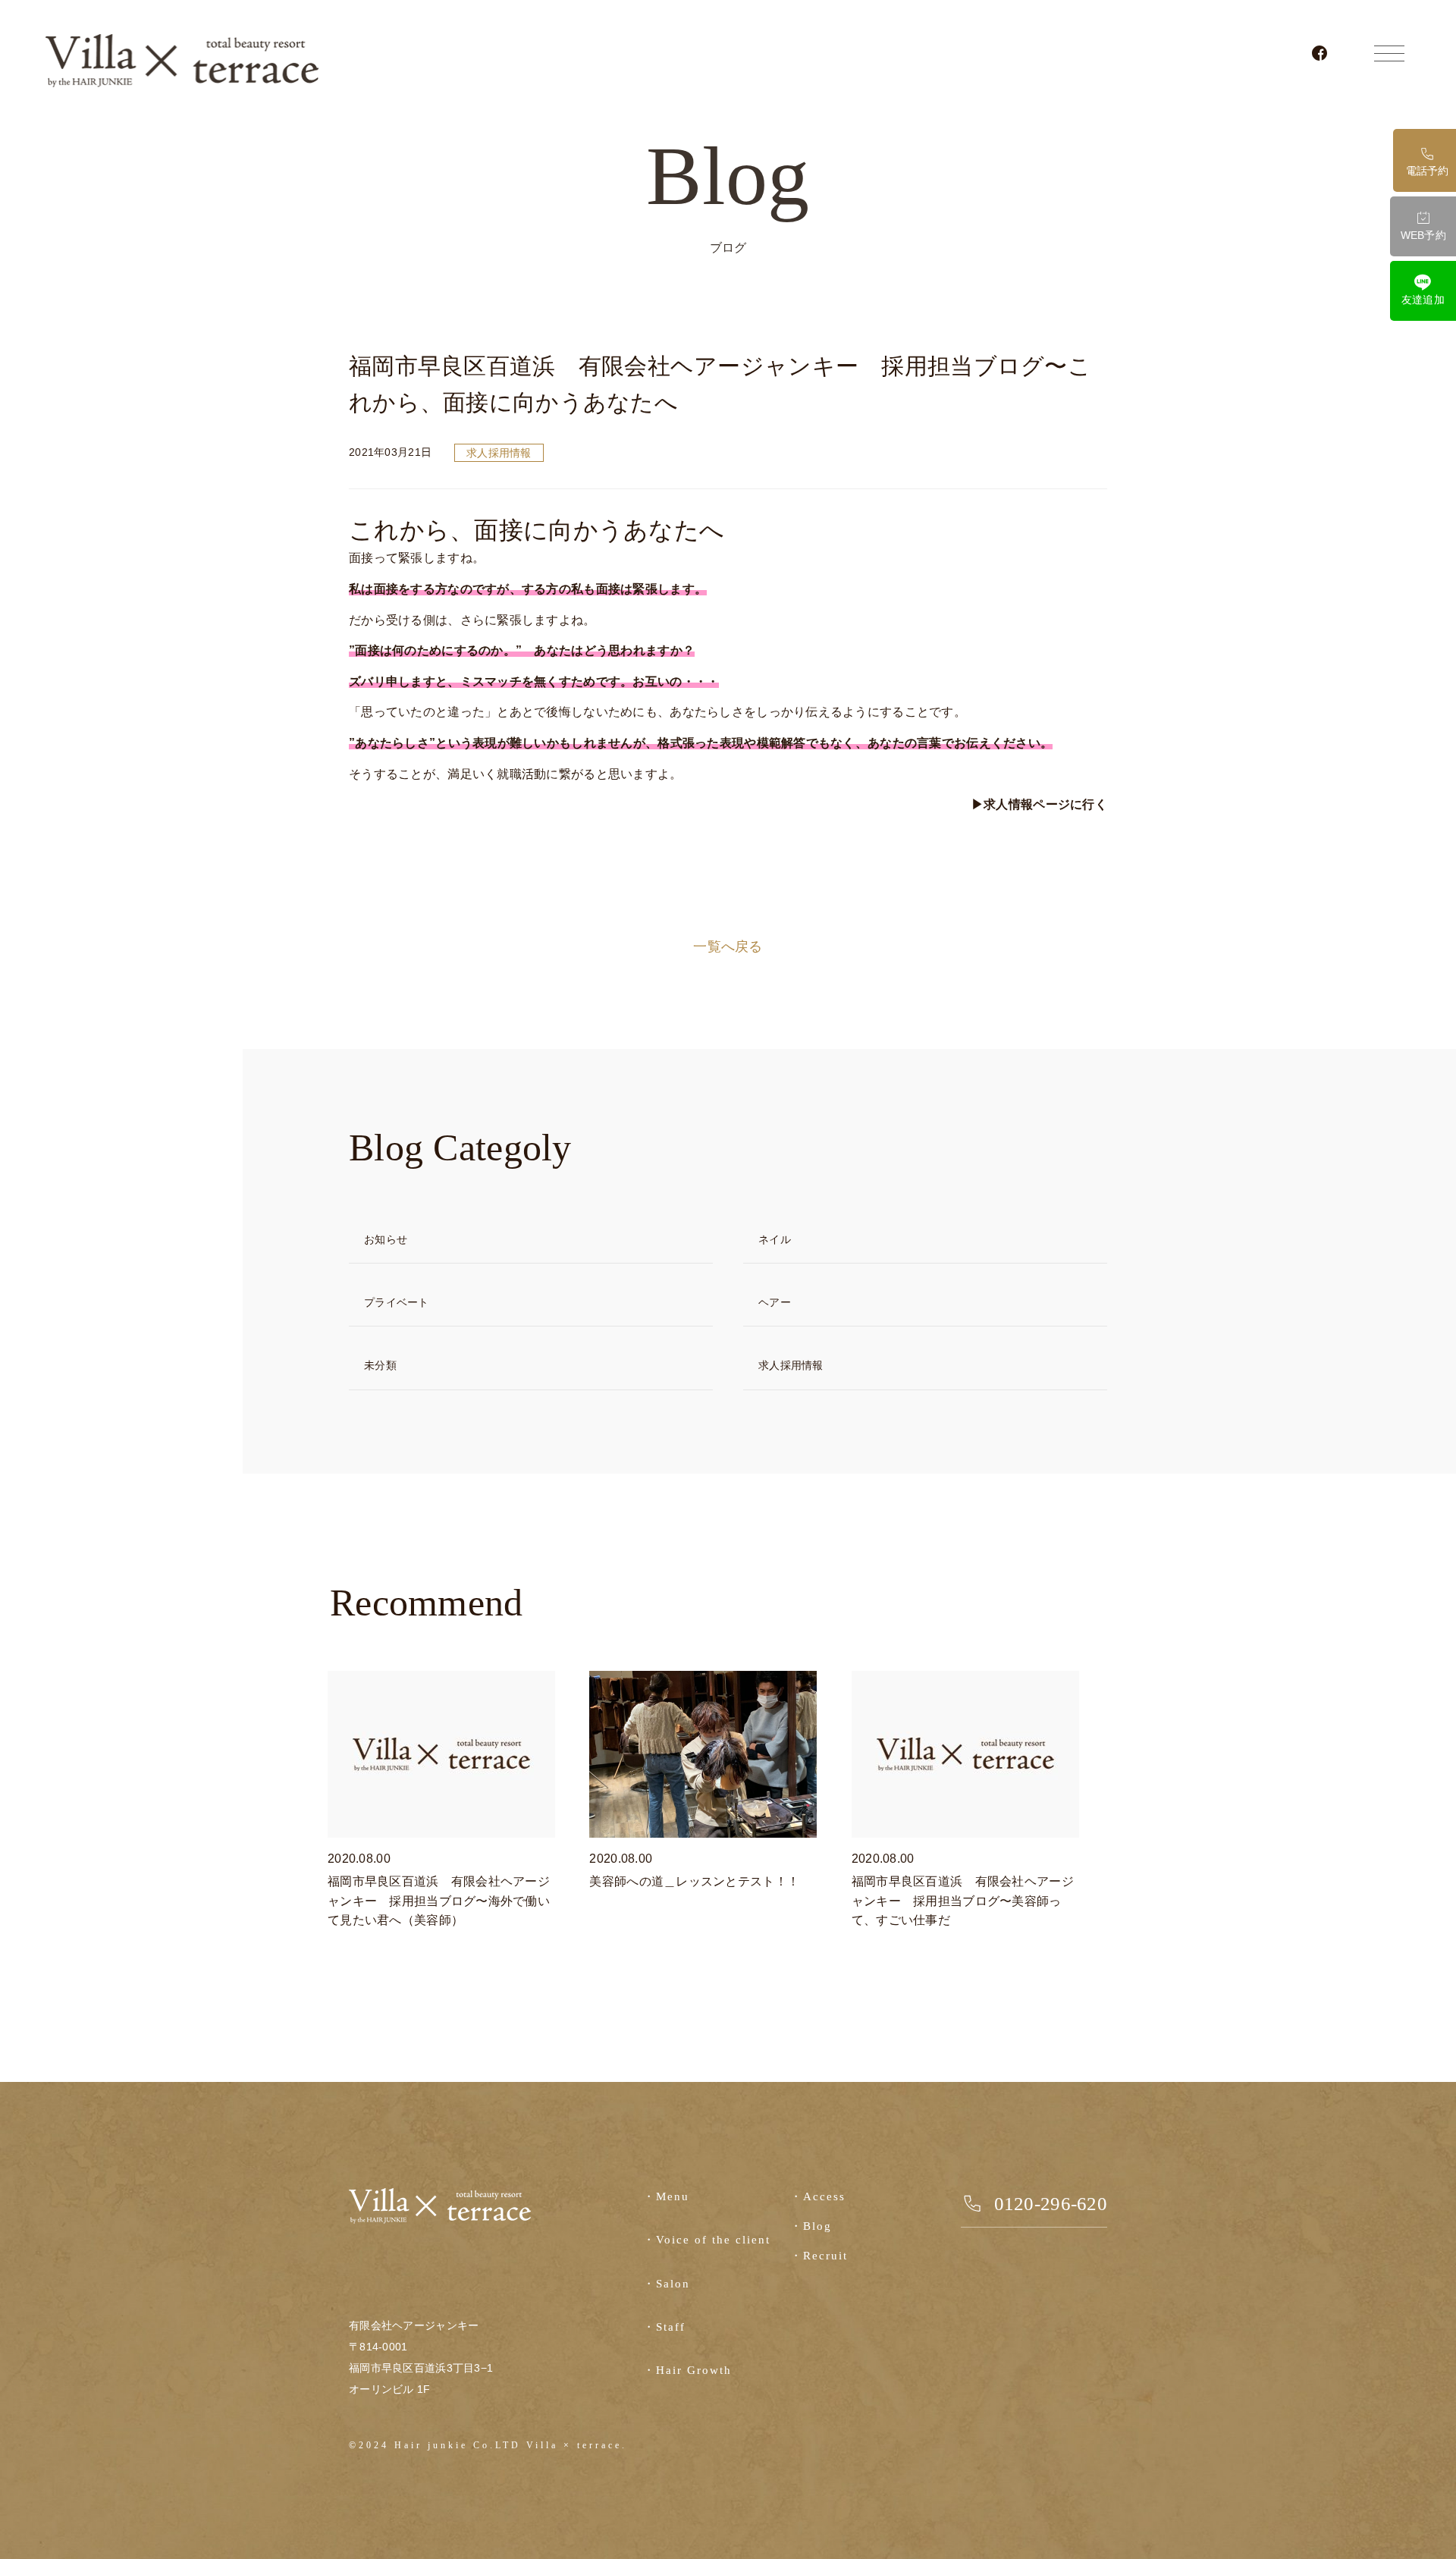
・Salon (667, 2284)
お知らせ (386, 1239)
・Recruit (819, 2256)
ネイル (775, 1239)
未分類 (380, 1365)
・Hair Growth (687, 2370)
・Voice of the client (707, 2240)
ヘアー (775, 1302)
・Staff (664, 2327)
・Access (818, 2196)
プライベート (397, 1302)
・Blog (811, 2226)
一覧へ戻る (728, 947)
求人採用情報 (499, 453)
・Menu (666, 2196)
